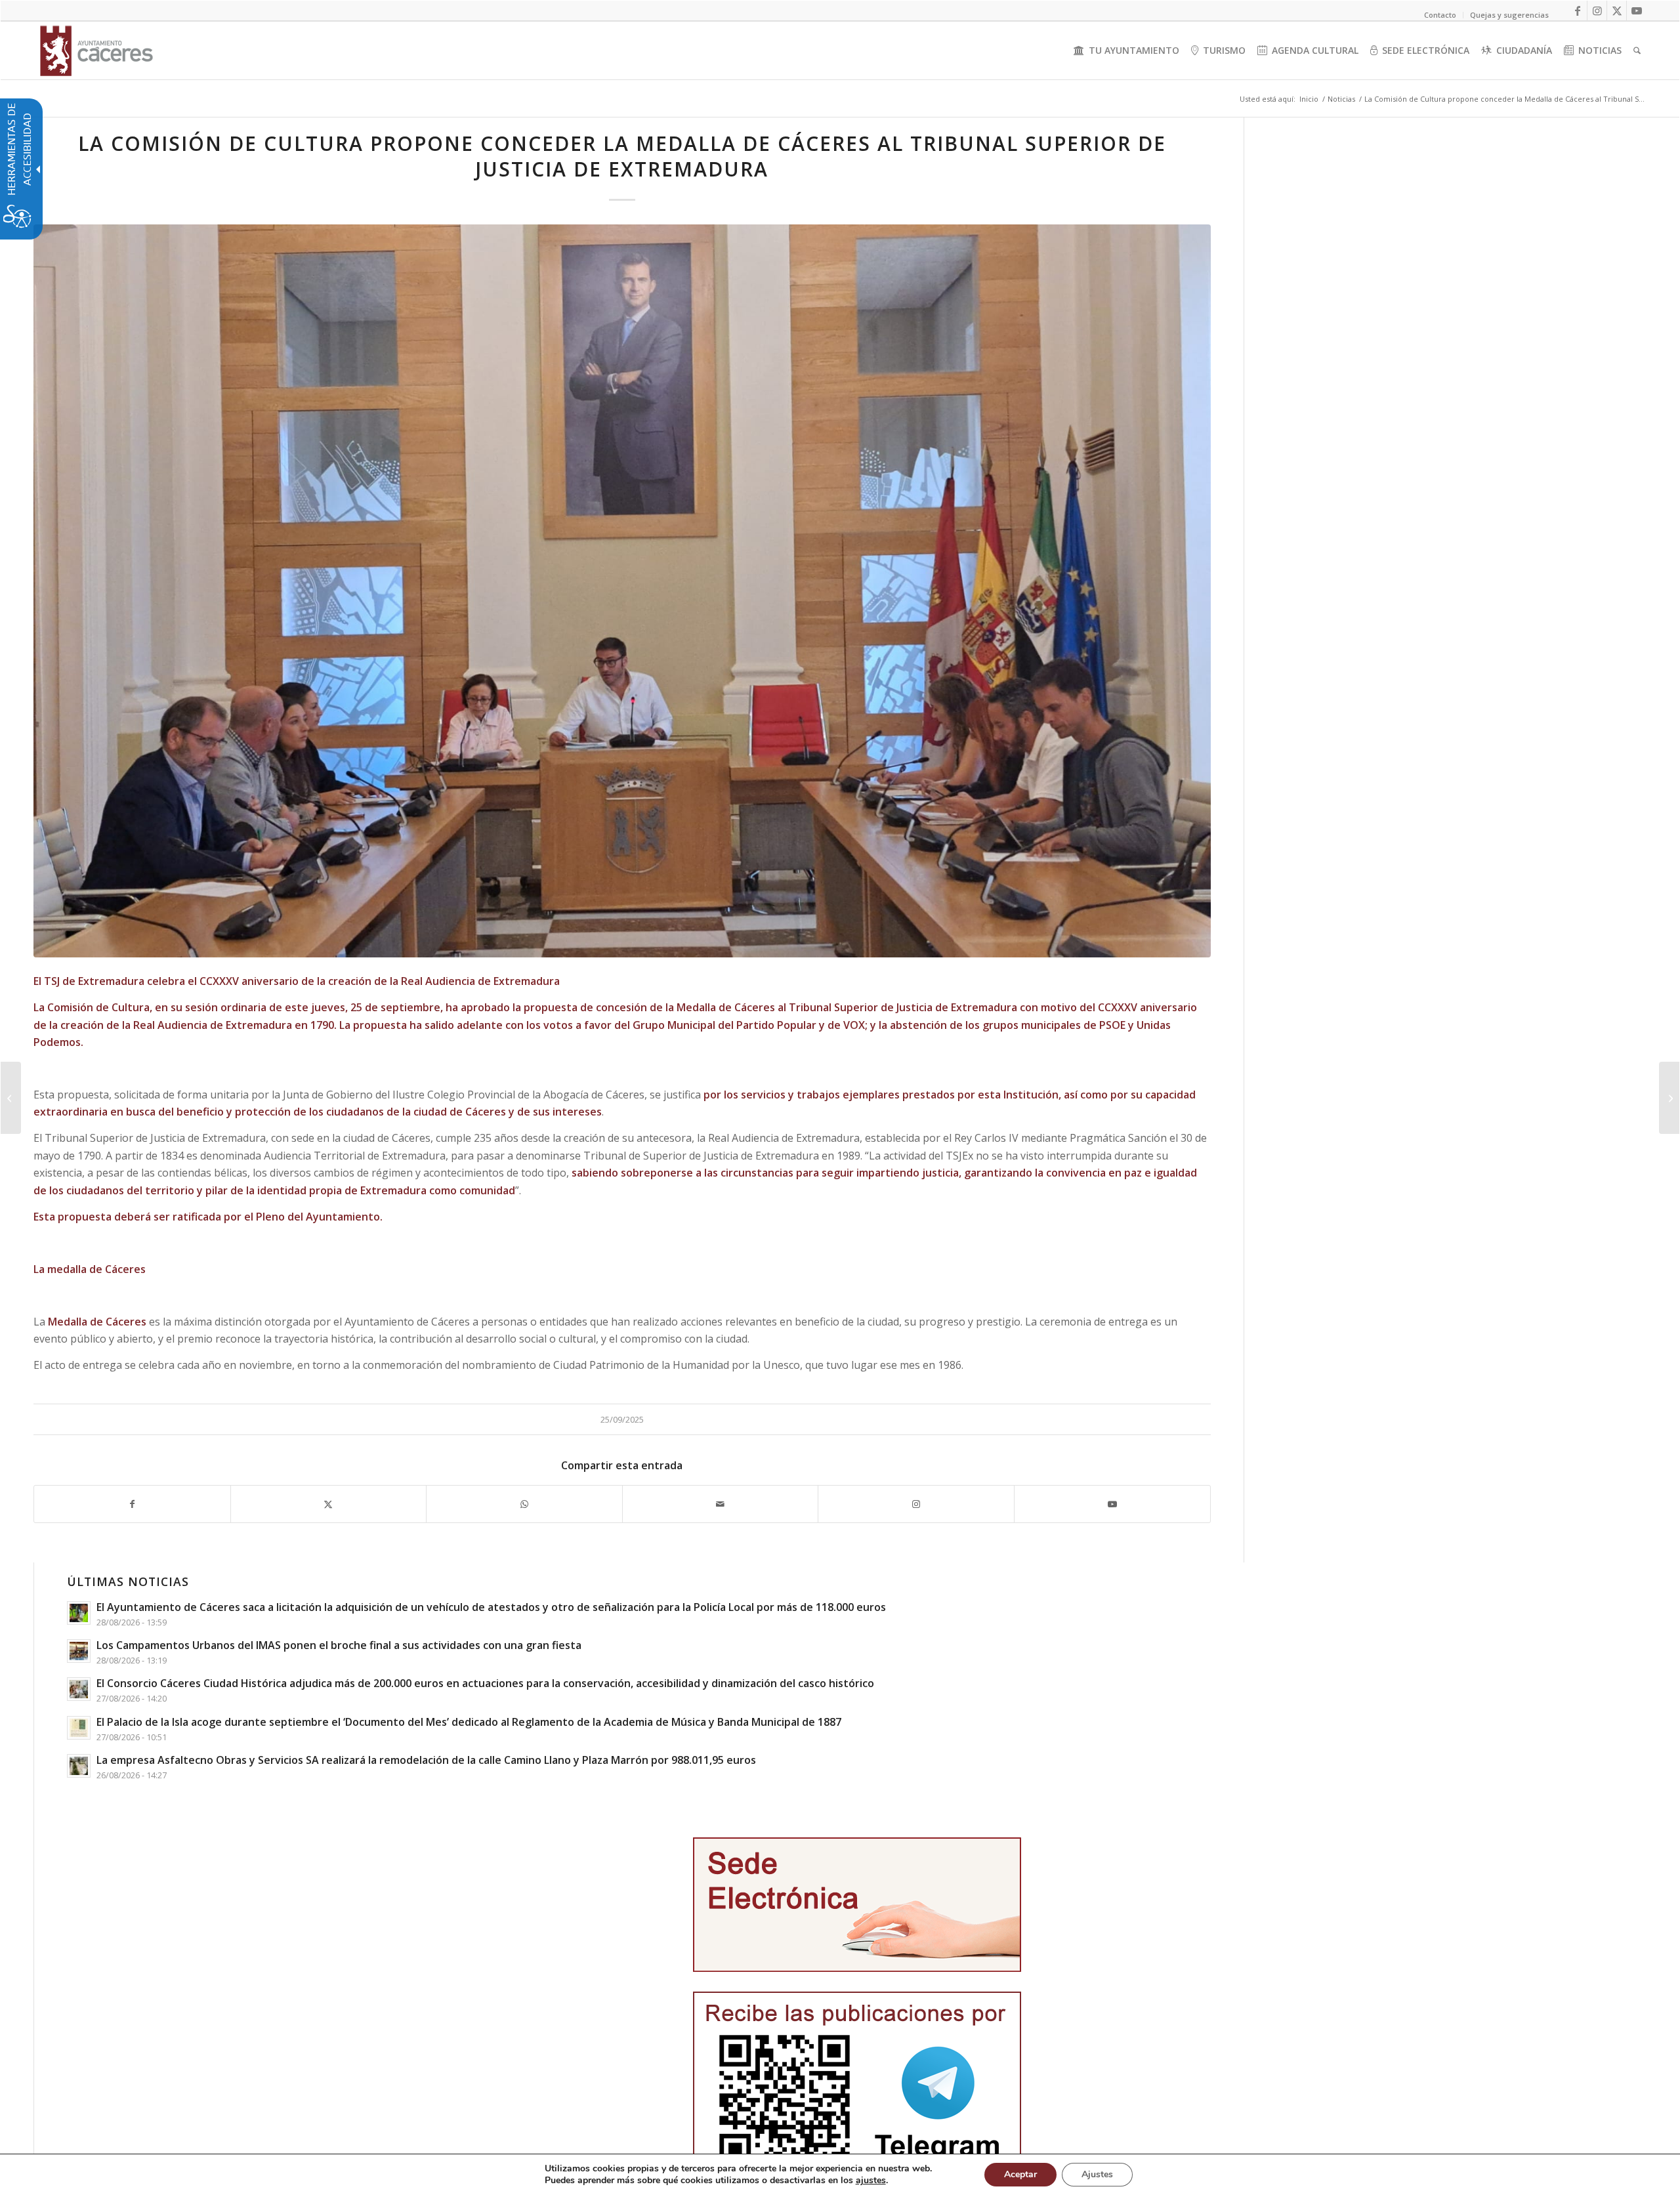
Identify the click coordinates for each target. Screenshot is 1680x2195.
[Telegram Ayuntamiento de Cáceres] (857, 2084)
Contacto (1440, 15)
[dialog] (840, 2174)
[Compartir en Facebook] (132, 1504)
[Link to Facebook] (1577, 10)
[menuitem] (1126, 51)
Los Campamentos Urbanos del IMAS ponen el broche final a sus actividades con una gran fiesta (339, 1645)
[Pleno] (622, 591)
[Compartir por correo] (721, 1504)
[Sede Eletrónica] (857, 1905)
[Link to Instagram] (1597, 10)
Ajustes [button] (1097, 2174)
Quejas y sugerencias (1509, 15)
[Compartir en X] (329, 1504)
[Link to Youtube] (1637, 10)
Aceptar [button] (1020, 2174)
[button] (11, 1098)
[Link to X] (1617, 10)
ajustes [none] (871, 2181)
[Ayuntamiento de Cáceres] (96, 51)
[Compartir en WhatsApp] (524, 1504)
